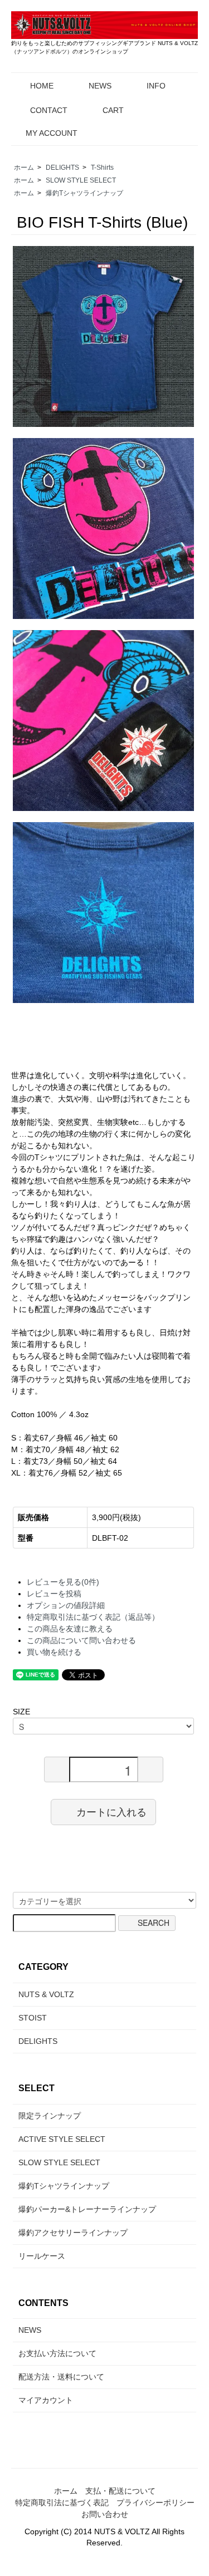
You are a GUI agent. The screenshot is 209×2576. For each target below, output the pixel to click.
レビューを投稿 (54, 1594)
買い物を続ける (54, 1652)
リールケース (42, 2256)
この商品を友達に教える (70, 1629)
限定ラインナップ (50, 2116)
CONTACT (49, 110)
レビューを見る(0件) (63, 1582)
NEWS (100, 86)
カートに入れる (111, 1812)
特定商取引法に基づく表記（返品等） (93, 1617)
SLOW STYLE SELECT (81, 180)
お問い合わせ (105, 2514)
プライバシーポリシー (155, 2503)
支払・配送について (120, 2491)
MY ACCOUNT (52, 133)
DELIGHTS (62, 168)
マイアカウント (46, 2400)
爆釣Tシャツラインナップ (84, 193)
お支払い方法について (57, 2353)
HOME (42, 86)
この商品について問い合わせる (81, 1640)
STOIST (33, 2018)
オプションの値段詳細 (66, 1605)
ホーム (24, 168)
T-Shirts (102, 168)
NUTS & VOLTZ (46, 1994)
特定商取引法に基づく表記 (62, 2503)
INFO (156, 86)
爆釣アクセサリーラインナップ (73, 2233)
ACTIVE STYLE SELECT (62, 2139)
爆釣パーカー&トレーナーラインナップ (87, 2209)
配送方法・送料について (61, 2377)
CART (113, 110)
